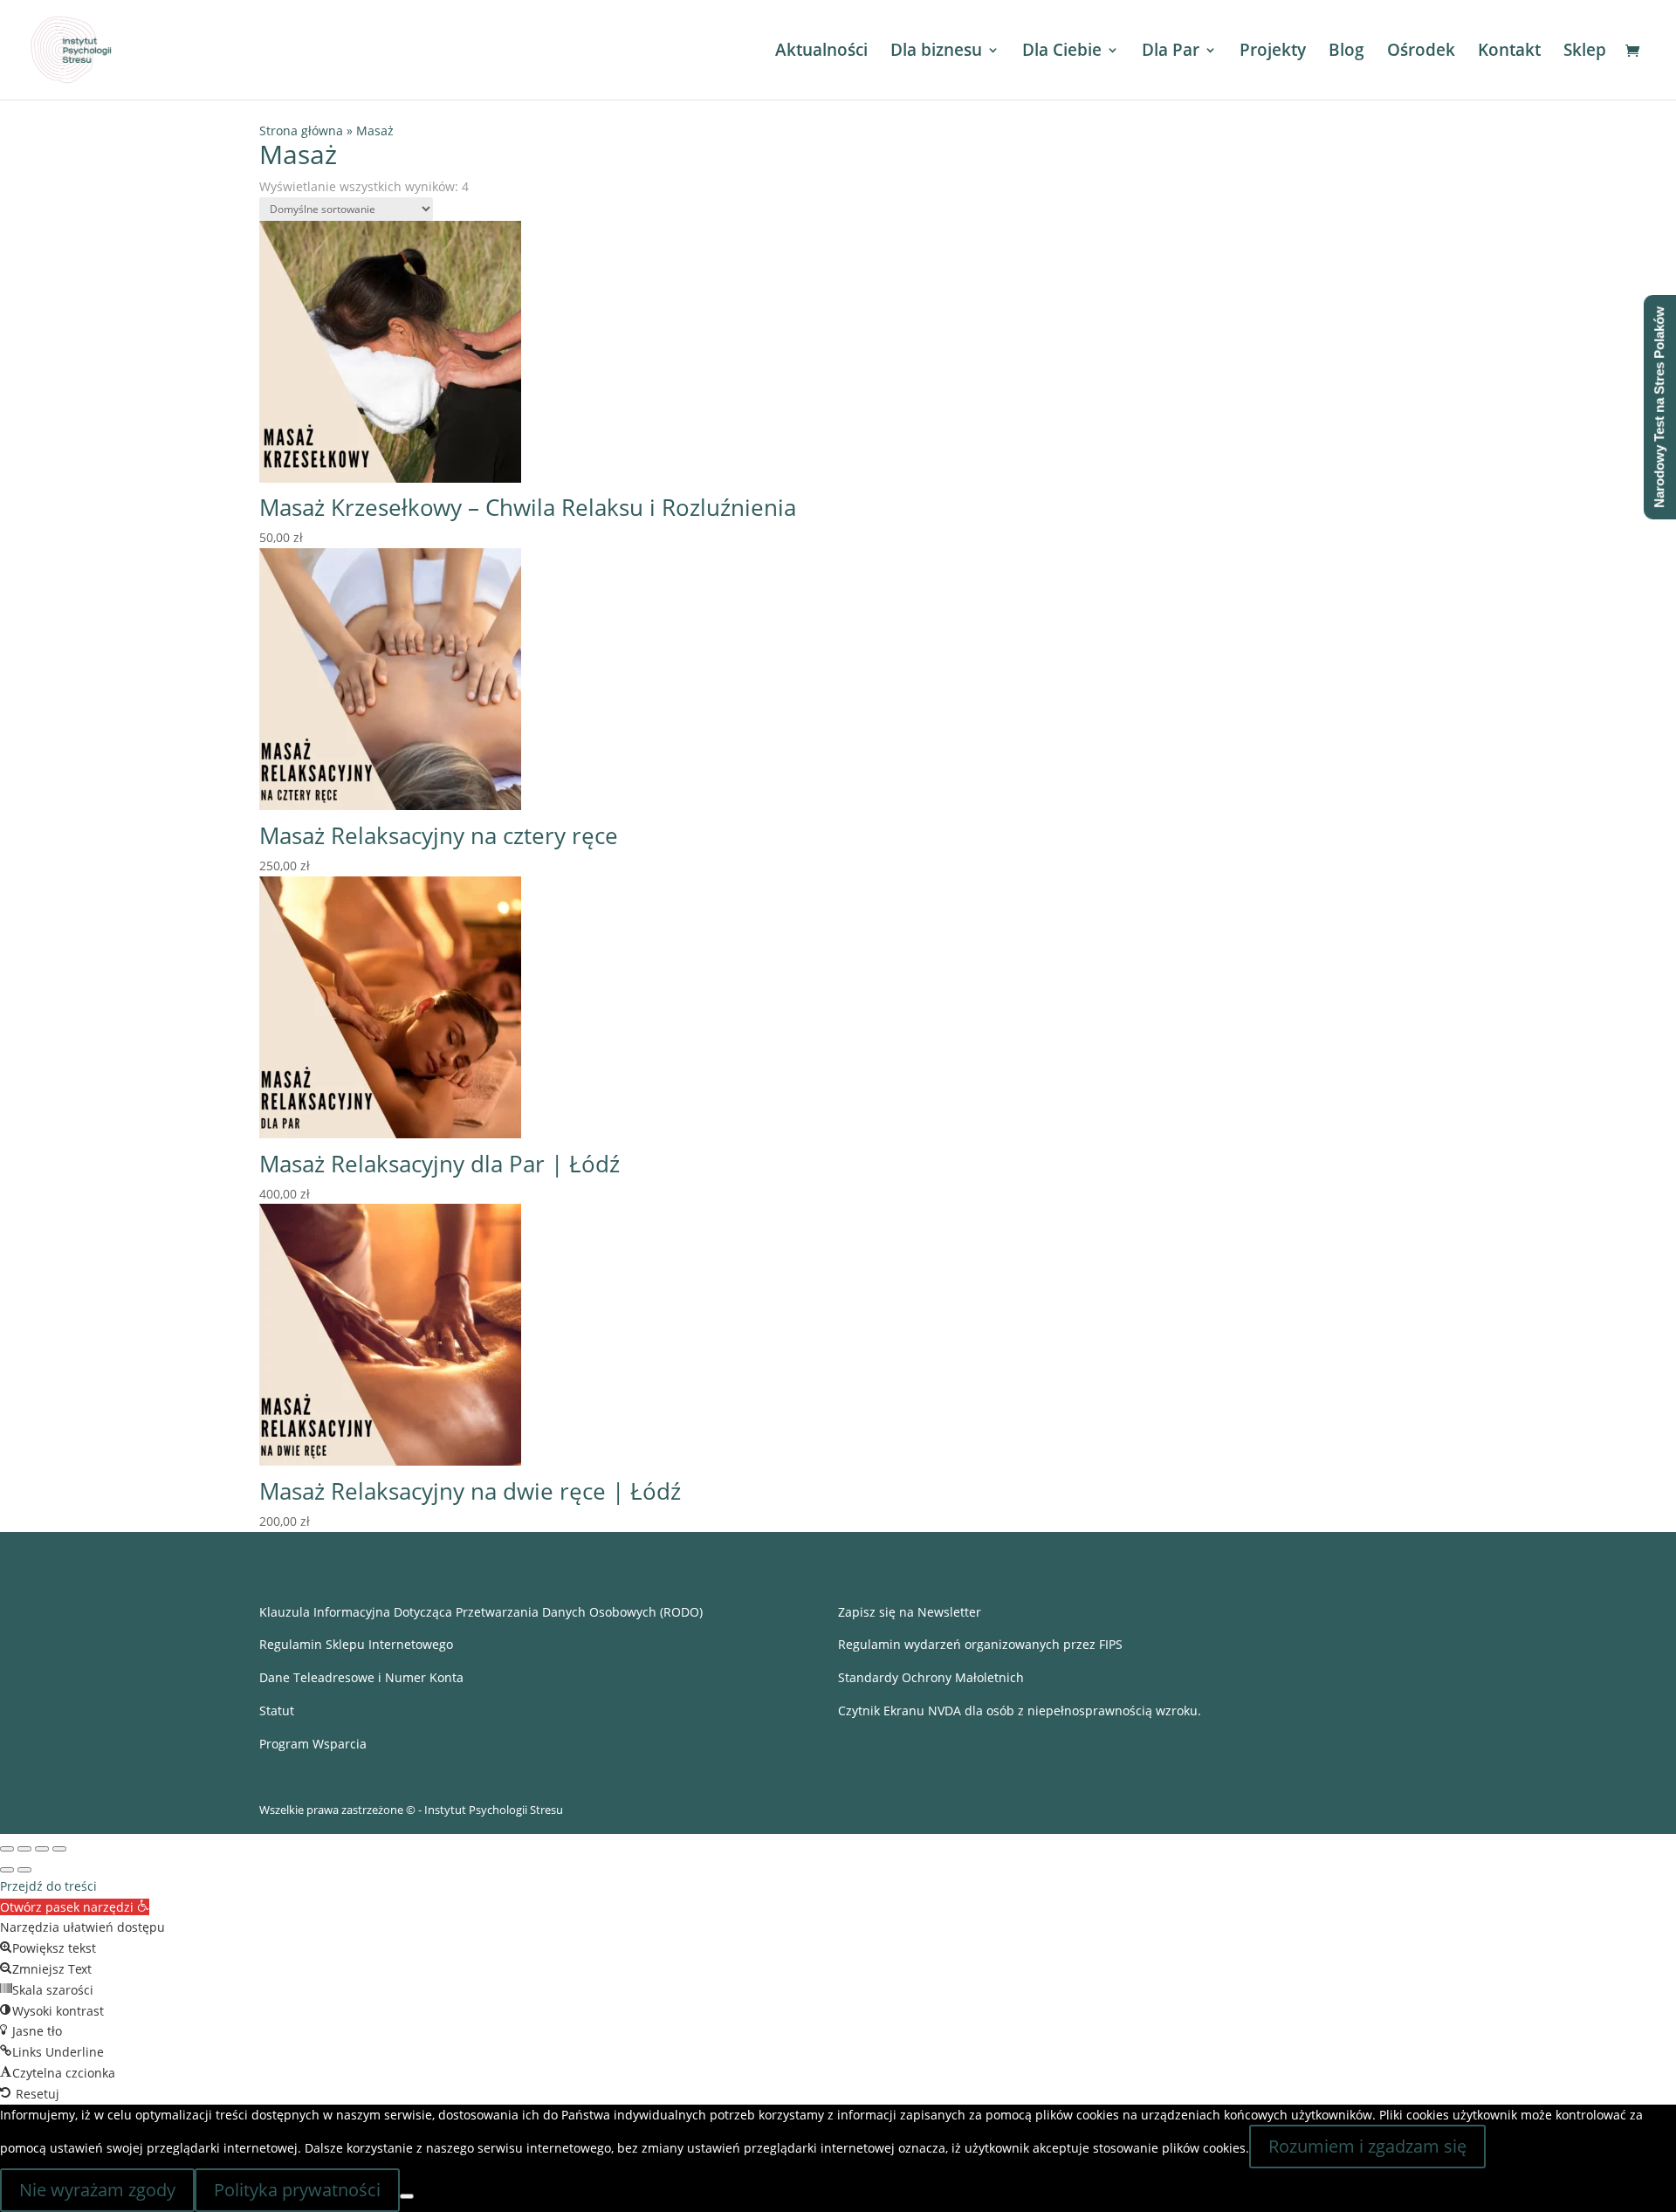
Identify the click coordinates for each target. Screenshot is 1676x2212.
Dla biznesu (936, 52)
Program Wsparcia (313, 1744)
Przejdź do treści (48, 1886)
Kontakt (1509, 52)
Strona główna (301, 131)
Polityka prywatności (297, 2190)
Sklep (1585, 52)
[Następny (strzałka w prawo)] (24, 1870)
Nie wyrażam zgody (97, 2190)
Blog (1346, 52)
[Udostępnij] (42, 1849)
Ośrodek (1421, 52)
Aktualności (821, 52)
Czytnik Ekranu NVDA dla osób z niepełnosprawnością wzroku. (1020, 1711)
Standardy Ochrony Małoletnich (931, 1677)
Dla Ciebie (1062, 52)
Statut (277, 1711)
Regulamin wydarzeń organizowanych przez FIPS (980, 1644)
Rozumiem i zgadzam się (1367, 2146)
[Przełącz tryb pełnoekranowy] (24, 1849)
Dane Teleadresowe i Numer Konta (361, 1677)
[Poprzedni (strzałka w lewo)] (7, 1870)
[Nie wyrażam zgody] (407, 2196)
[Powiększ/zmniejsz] (7, 1849)
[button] (75, 1907)
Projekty (1273, 52)
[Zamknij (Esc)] (59, 1849)
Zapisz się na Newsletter (910, 1612)
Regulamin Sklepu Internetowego (356, 1644)
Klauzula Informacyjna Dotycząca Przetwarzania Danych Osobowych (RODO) (481, 1612)
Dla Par (1171, 52)
